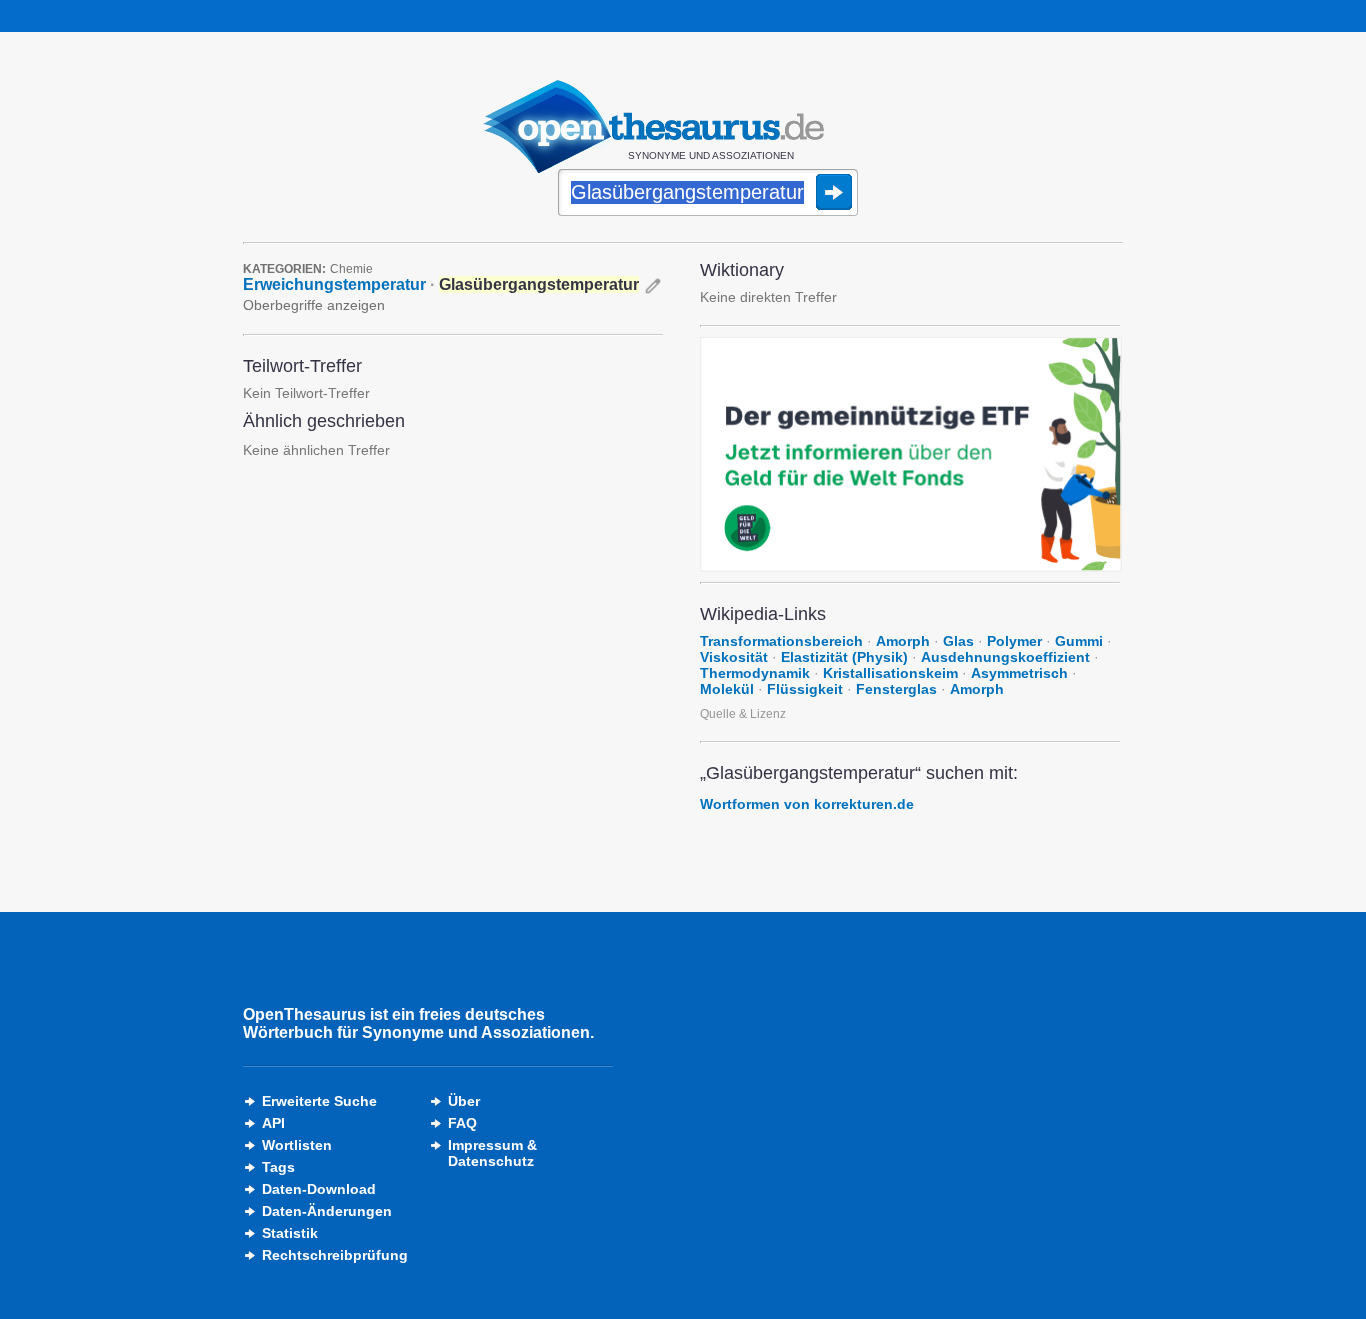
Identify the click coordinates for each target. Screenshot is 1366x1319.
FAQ (462, 1123)
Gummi (1079, 641)
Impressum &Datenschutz (492, 1153)
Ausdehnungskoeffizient (1005, 657)
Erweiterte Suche (319, 1101)
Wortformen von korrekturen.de (807, 804)
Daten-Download (319, 1189)
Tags (278, 1167)
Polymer (1014, 641)
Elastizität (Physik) (844, 657)
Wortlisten (297, 1145)
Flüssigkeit (805, 689)
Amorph (903, 641)
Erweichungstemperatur (334, 284)
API (273, 1123)
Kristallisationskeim (890, 673)
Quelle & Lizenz (743, 714)
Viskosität (734, 657)
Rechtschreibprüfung (335, 1255)
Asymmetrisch (1019, 673)
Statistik (290, 1233)
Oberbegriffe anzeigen (314, 305)
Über (464, 1101)
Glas (958, 641)
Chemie (351, 269)
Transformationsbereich (781, 641)
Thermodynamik (755, 673)
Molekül (727, 689)
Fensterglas (896, 689)
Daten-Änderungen (327, 1211)
